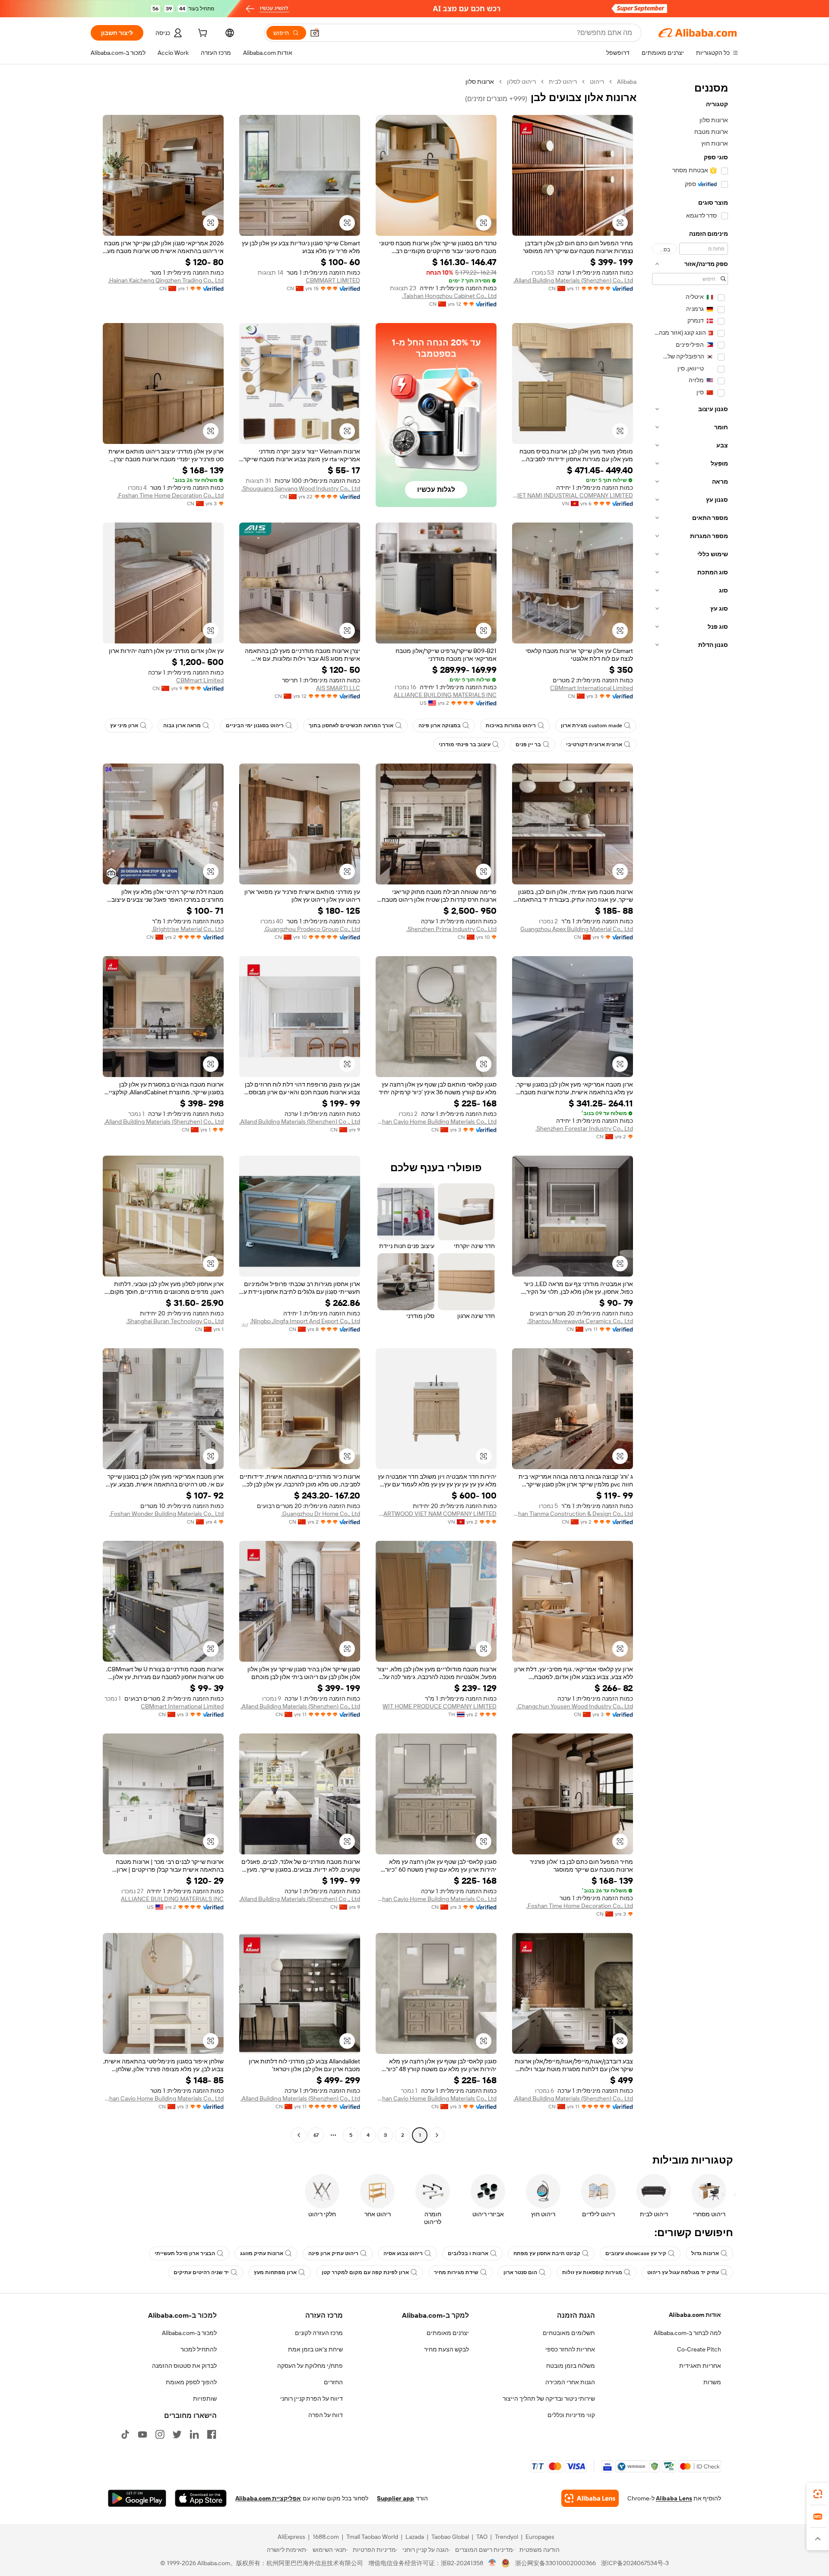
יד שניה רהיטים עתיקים (201, 2272)
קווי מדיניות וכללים (571, 2415)
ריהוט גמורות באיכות (511, 726)
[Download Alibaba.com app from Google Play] (137, 2498)
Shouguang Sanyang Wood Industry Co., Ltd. (301, 488)
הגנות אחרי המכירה (570, 2382)
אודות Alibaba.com (695, 2315)
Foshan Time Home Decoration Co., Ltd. (170, 495)
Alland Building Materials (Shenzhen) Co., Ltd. (573, 280)
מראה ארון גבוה (182, 726)
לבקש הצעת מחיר (446, 2349)
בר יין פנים (528, 745)
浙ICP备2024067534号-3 (635, 2563)
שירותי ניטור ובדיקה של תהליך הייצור (549, 2399)
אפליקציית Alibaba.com (268, 2498)
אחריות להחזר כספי (570, 2349)
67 (316, 2135)
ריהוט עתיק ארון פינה (333, 2253)
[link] (818, 2494)
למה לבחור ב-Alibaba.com (687, 2333)
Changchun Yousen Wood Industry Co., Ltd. (575, 1706)
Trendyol (506, 2537)
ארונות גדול (705, 2253)
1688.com (326, 2537)
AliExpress (291, 2537)
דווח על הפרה (326, 2415)
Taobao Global (450, 2537)
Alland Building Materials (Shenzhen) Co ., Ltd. (300, 1122)
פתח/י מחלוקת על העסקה (310, 2366)
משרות (712, 2382)
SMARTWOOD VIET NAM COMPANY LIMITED (436, 1514)
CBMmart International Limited (592, 688)
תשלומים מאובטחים (569, 2333)
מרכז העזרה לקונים (319, 2333)
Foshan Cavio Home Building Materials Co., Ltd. (436, 1122)
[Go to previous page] (437, 2135)
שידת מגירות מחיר (456, 2272)
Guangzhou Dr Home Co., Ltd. (321, 1514)
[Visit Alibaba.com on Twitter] (177, 2434)
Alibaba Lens (674, 2498)
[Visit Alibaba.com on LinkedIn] (194, 2434)
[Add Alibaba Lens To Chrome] (590, 2498)
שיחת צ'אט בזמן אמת (315, 2349)
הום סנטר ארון (520, 2272)
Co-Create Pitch (699, 2349)
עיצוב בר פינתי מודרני (465, 745)
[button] (315, 33)
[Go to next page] (299, 2135)
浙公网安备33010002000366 (555, 2563)
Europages (540, 2537)
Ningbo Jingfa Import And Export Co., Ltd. (305, 1321)
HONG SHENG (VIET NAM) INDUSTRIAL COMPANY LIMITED (573, 495)
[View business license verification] (492, 2563)
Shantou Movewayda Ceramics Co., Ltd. (580, 1321)
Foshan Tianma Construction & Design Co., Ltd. (573, 1514)
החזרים (333, 2382)
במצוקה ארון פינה (440, 726)
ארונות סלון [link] (480, 82)
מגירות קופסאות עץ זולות (592, 2272)
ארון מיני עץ (124, 726)
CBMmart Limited (200, 680)
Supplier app (396, 2498)
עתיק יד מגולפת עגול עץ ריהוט (683, 2272)
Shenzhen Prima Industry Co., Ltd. (451, 929)
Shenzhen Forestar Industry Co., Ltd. (584, 1128)
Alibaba (627, 82)
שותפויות (205, 2399)
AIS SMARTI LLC (338, 688)
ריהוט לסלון (521, 82)
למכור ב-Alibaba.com (189, 2333)
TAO (482, 2537)
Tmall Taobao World (372, 2537)
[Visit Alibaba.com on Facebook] (212, 2434)
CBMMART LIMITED (333, 280)
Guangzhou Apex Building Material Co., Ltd (577, 929)
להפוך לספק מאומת (191, 2382)
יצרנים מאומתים (448, 2333)
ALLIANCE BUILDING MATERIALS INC (445, 695)
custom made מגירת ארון (592, 726)
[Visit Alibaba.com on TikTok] (125, 2434)
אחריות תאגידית (700, 2366)
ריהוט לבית (563, 82)
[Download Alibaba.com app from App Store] (201, 2498)
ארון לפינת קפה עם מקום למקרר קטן (365, 2272)
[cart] (202, 34)
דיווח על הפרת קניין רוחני (312, 2399)
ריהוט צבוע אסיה (403, 2253)
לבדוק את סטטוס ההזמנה (184, 2366)
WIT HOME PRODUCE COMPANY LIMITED (440, 1706)
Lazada (415, 2537)
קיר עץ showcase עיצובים (636, 2253)
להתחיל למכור (199, 2349)
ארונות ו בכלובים (468, 2253)
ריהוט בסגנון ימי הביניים (255, 726)
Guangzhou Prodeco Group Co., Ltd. (312, 929)
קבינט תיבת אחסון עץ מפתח (547, 2253)
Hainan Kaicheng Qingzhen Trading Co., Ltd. (166, 280)
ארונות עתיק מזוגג (262, 2253)
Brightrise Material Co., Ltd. (188, 929)
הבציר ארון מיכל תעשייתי (185, 2253)
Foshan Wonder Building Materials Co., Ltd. (166, 1514)
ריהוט (597, 82)
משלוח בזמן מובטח (571, 2366)
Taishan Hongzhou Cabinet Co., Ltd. (449, 296)
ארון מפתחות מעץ (275, 2272)
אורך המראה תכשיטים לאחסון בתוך (351, 726)
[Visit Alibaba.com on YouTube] (142, 2434)
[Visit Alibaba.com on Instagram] (160, 2434)
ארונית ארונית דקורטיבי (594, 745)
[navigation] (690, 1109)
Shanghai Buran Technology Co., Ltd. (175, 1321)
